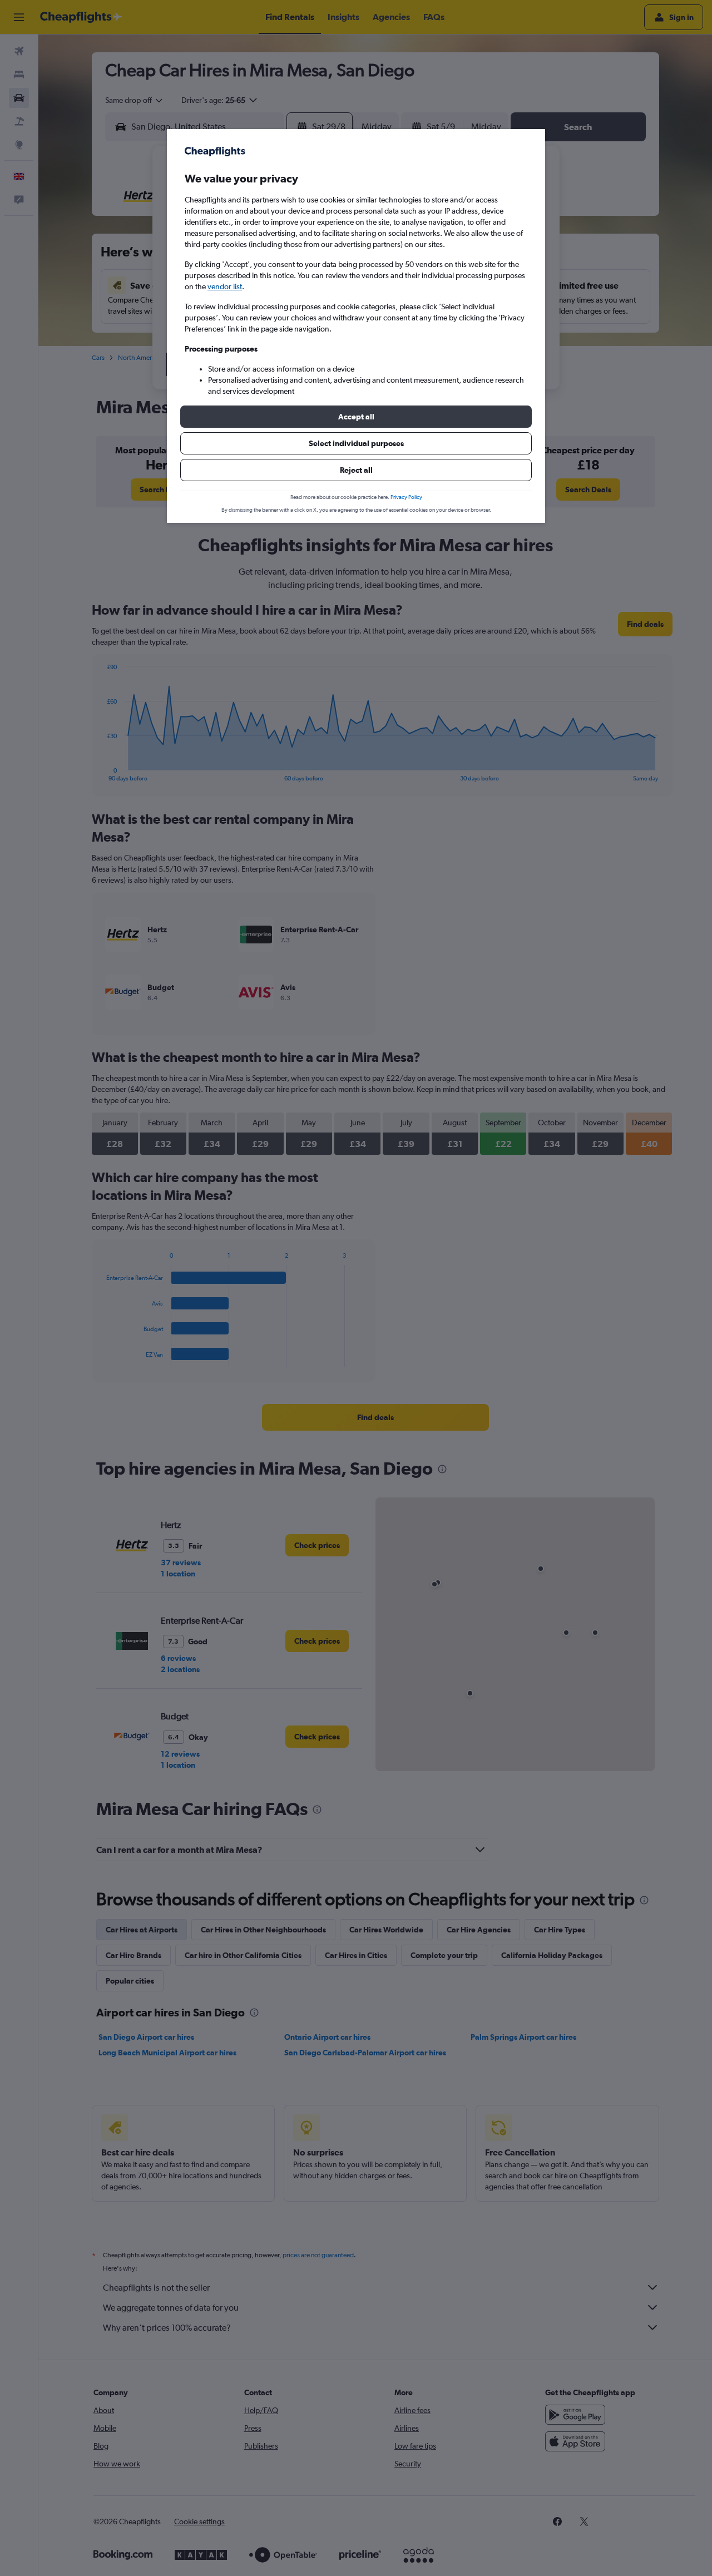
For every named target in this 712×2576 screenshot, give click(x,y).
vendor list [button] (225, 286)
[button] (356, 417)
